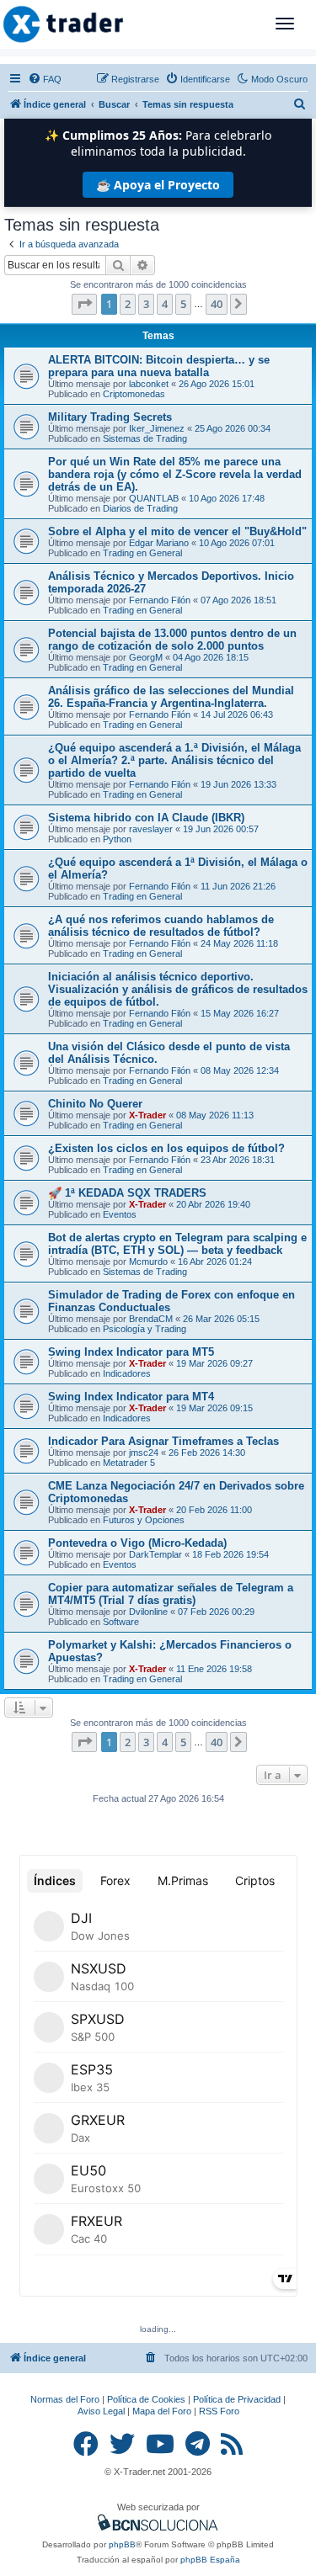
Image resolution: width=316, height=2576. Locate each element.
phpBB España (210, 2560)
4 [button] (165, 304)
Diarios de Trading (140, 508)
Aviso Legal (101, 2411)
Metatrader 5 (129, 1463)
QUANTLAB (154, 498)
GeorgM (146, 657)
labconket (149, 384)
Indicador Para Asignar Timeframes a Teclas (163, 1441)
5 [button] (183, 304)
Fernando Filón (160, 600)
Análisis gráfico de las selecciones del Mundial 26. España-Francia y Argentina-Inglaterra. (171, 697)
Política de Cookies (146, 2399)
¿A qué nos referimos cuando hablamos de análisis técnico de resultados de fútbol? (161, 926)
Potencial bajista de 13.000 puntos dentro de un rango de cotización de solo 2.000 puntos (172, 640)
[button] (84, 304)
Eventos (120, 1214)
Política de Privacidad (237, 2399)
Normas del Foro (65, 2399)
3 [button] (146, 304)
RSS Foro (219, 2411)
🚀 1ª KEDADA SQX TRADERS (127, 1193)
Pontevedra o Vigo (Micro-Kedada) (137, 1543)
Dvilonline (148, 1612)
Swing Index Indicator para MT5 (131, 1352)
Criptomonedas (134, 394)
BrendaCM (151, 1319)
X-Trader (147, 1115)
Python (117, 839)
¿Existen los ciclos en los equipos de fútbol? (166, 1148)
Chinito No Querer (95, 1104)
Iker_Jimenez (157, 428)
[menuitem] (45, 79)
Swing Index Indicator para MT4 (131, 1397)
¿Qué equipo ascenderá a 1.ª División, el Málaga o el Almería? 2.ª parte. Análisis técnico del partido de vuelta (174, 760)
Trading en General (142, 553)
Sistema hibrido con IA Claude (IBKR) (146, 818)
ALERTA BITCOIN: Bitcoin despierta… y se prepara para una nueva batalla (159, 366)
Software (121, 1622)
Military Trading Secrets (110, 417)
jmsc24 (144, 1453)
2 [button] (128, 304)
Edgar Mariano (159, 543)
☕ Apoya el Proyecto (158, 185)
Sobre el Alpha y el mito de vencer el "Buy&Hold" (177, 531)
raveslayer (151, 829)
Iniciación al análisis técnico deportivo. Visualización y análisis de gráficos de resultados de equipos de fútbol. (178, 989)
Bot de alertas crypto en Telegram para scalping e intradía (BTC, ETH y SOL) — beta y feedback (177, 1244)
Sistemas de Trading (145, 438)
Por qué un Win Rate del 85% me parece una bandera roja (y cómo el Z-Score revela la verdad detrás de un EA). (175, 474)
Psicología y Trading (145, 1329)
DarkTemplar (155, 1554)
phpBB (122, 2544)
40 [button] (217, 304)
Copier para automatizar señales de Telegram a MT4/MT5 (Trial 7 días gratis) (171, 1594)
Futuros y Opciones (144, 1520)
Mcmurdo (148, 1261)
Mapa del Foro (162, 2411)
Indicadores (127, 1373)
